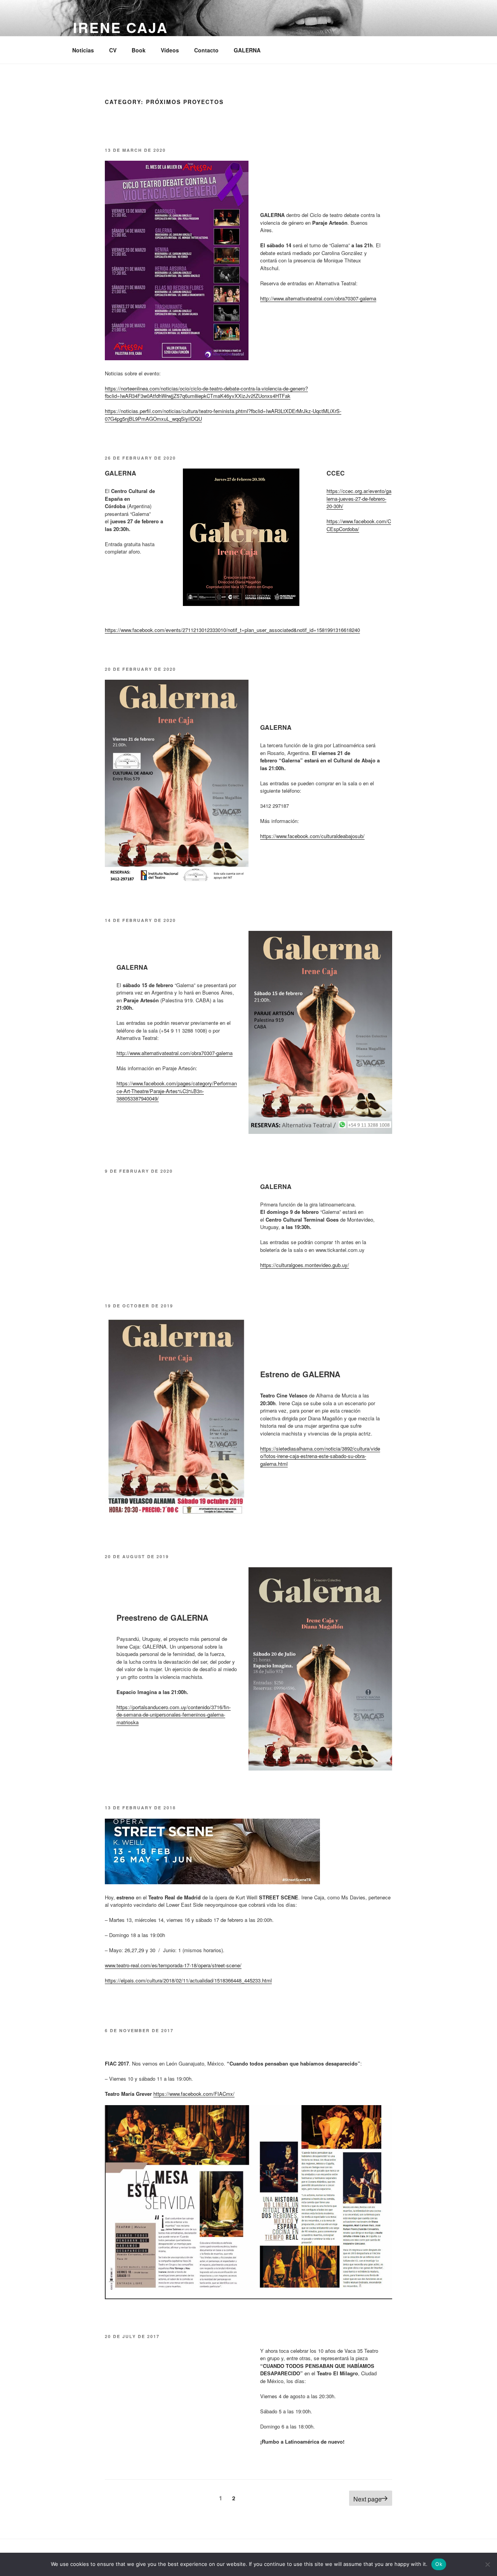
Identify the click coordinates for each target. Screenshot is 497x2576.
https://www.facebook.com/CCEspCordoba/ (359, 525)
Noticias (83, 50)
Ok (439, 2564)
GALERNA (247, 50)
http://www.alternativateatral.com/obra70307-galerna (318, 298)
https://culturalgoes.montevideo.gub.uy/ (305, 1265)
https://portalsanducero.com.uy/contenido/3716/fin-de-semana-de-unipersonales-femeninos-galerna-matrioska (174, 1715)
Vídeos (170, 50)
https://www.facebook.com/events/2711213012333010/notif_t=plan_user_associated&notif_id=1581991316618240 (232, 630)
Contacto (206, 50)
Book (139, 50)
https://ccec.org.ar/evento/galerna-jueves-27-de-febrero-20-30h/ (359, 498)
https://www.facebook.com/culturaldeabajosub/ (312, 836)
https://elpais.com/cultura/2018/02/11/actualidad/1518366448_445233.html (188, 1980)
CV (113, 50)
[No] (487, 2564)
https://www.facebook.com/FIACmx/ (194, 2094)
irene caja (121, 27)
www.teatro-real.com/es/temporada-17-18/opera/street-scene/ (173, 1965)
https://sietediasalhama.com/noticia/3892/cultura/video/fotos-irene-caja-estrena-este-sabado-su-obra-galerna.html (320, 1456)
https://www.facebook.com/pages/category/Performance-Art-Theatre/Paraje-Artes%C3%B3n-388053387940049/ (177, 1091)
